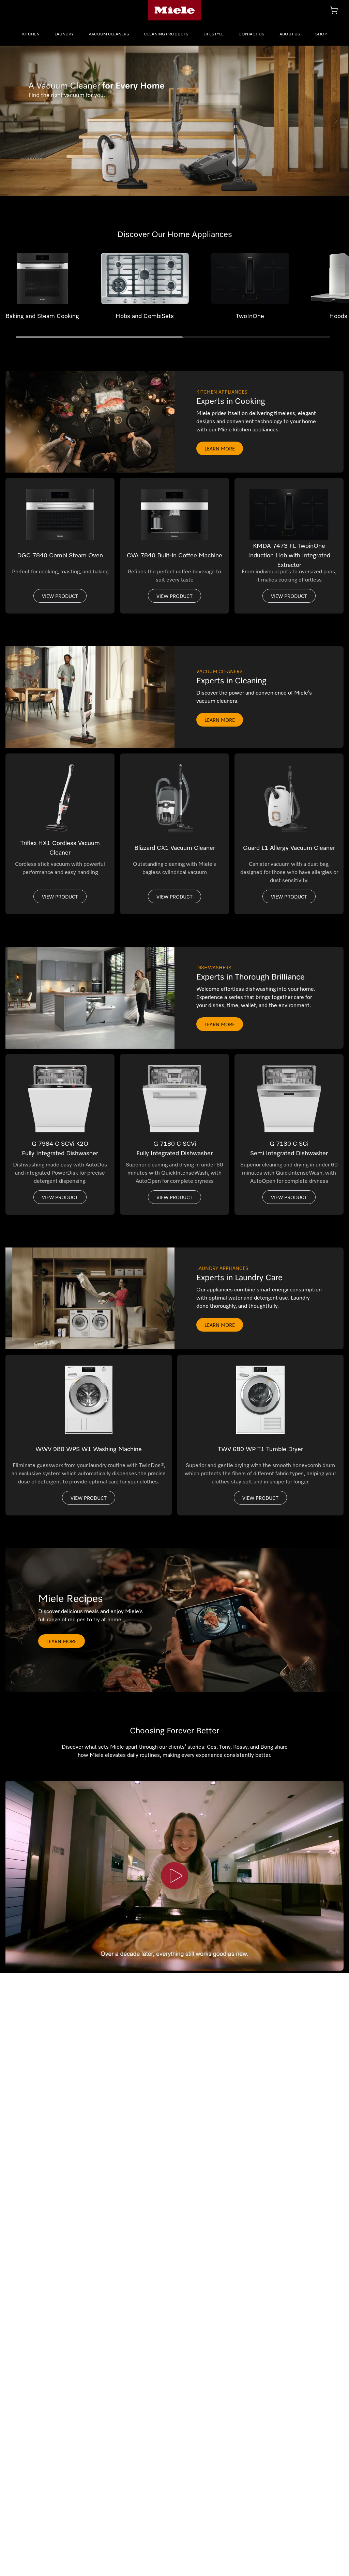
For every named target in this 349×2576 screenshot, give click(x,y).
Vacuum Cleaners (109, 34)
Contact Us (252, 34)
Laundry (64, 34)
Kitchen (31, 34)
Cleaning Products (166, 34)
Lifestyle (214, 34)
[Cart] (334, 10)
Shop (321, 34)
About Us (290, 34)
